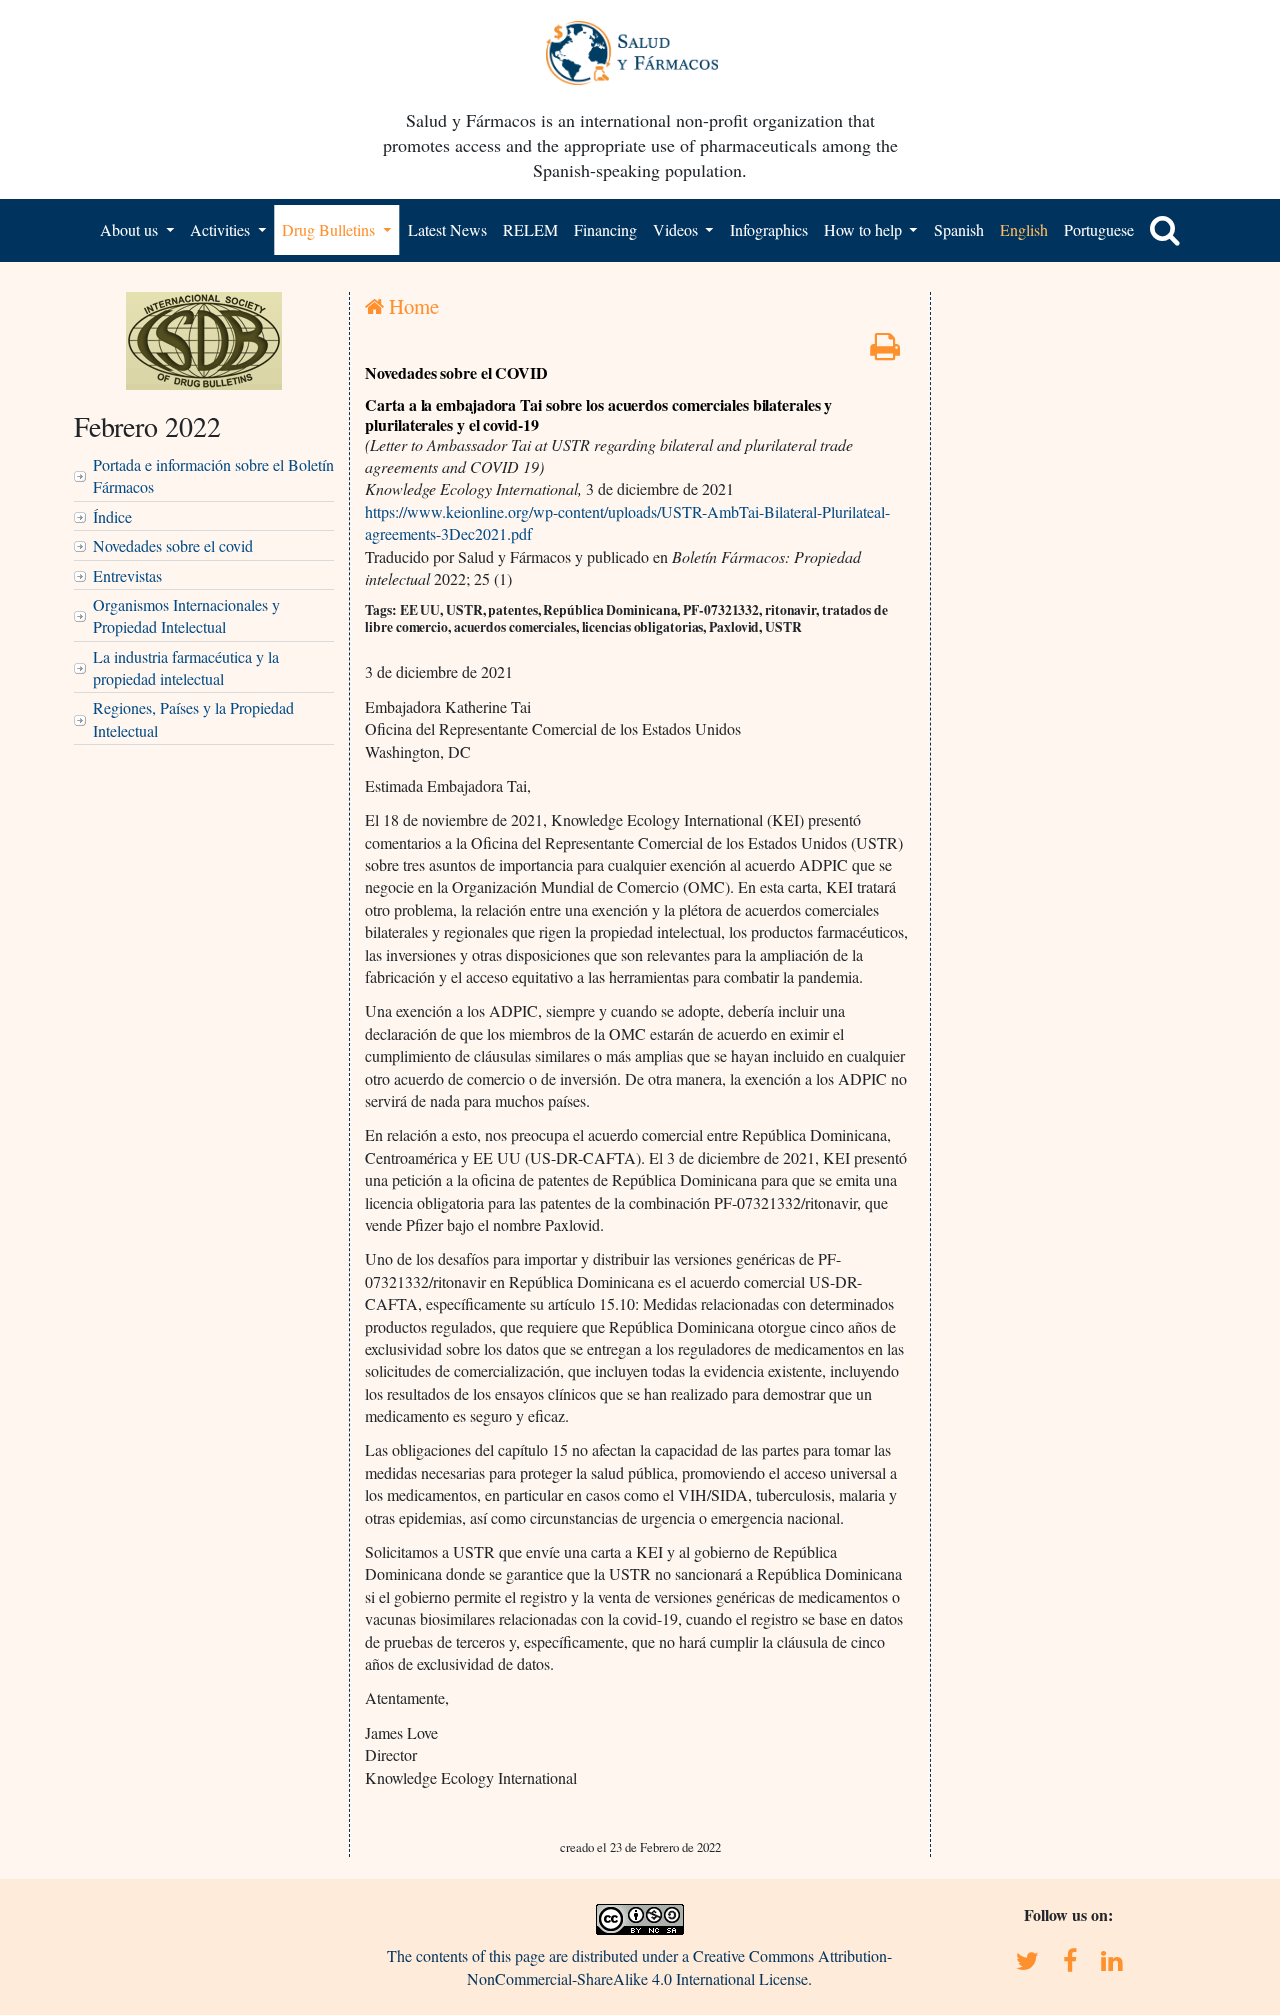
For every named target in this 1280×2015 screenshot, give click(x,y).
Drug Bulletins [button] (330, 229)
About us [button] (131, 229)
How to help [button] (865, 229)
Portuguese (1099, 229)
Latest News (447, 229)
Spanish (959, 229)
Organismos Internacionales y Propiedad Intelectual (186, 615)
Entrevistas (127, 575)
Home (411, 306)
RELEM (530, 229)
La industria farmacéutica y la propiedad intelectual (186, 667)
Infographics (769, 229)
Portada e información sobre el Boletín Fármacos (213, 475)
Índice (112, 516)
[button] (1165, 230)
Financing (605, 229)
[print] (885, 351)
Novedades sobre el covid (173, 545)
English (1024, 229)
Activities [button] (222, 229)
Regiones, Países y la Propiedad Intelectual (193, 718)
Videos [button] (677, 229)
